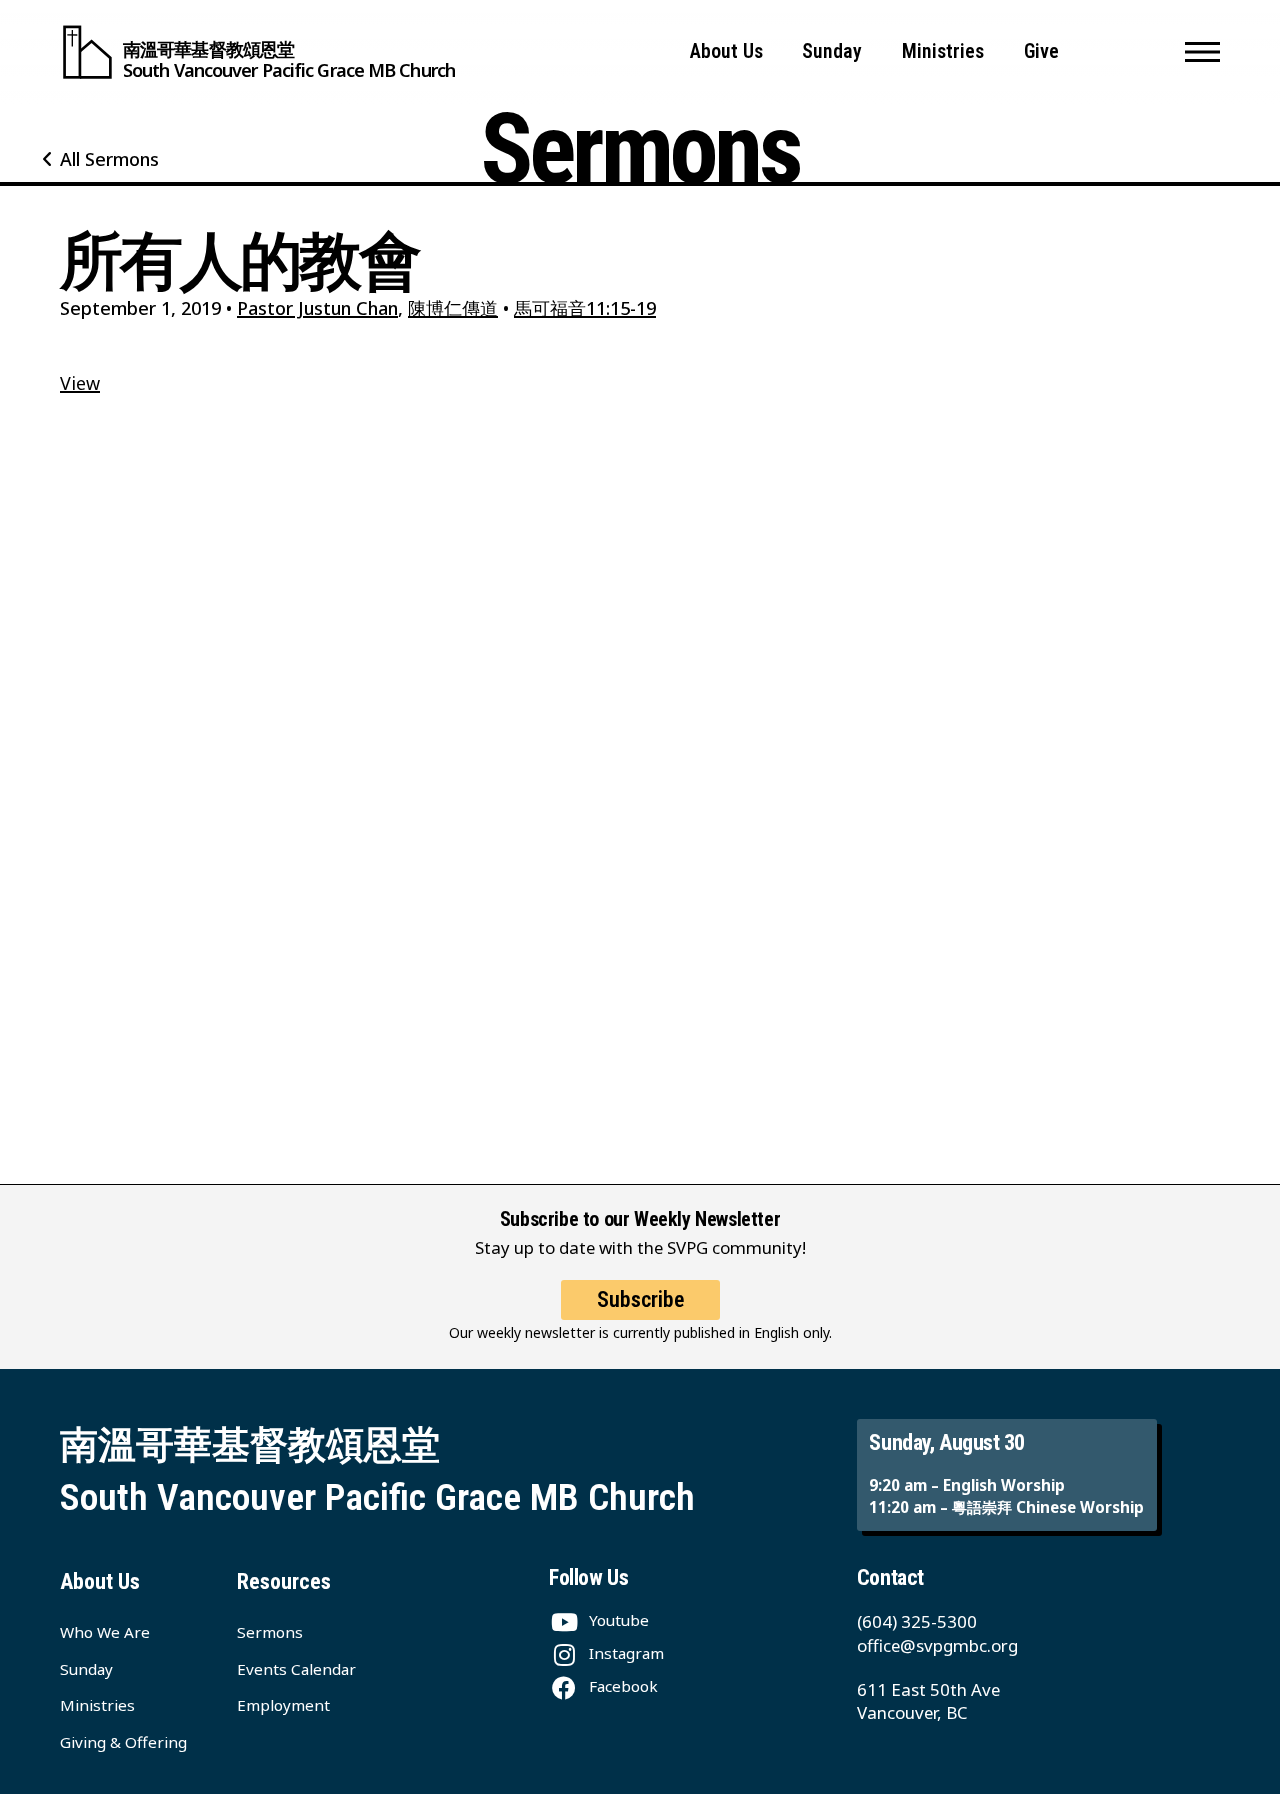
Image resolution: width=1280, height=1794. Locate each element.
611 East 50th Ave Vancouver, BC (928, 1701)
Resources (284, 1581)
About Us (726, 51)
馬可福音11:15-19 (585, 308)
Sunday (832, 51)
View (80, 383)
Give (1041, 51)
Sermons (270, 1632)
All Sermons (109, 159)
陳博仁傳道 (453, 308)
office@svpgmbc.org (937, 1645)
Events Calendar (296, 1669)
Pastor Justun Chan (317, 308)
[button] (1202, 52)
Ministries (943, 51)
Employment (283, 1705)
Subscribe (640, 1299)
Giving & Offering (123, 1742)
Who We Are (105, 1632)
